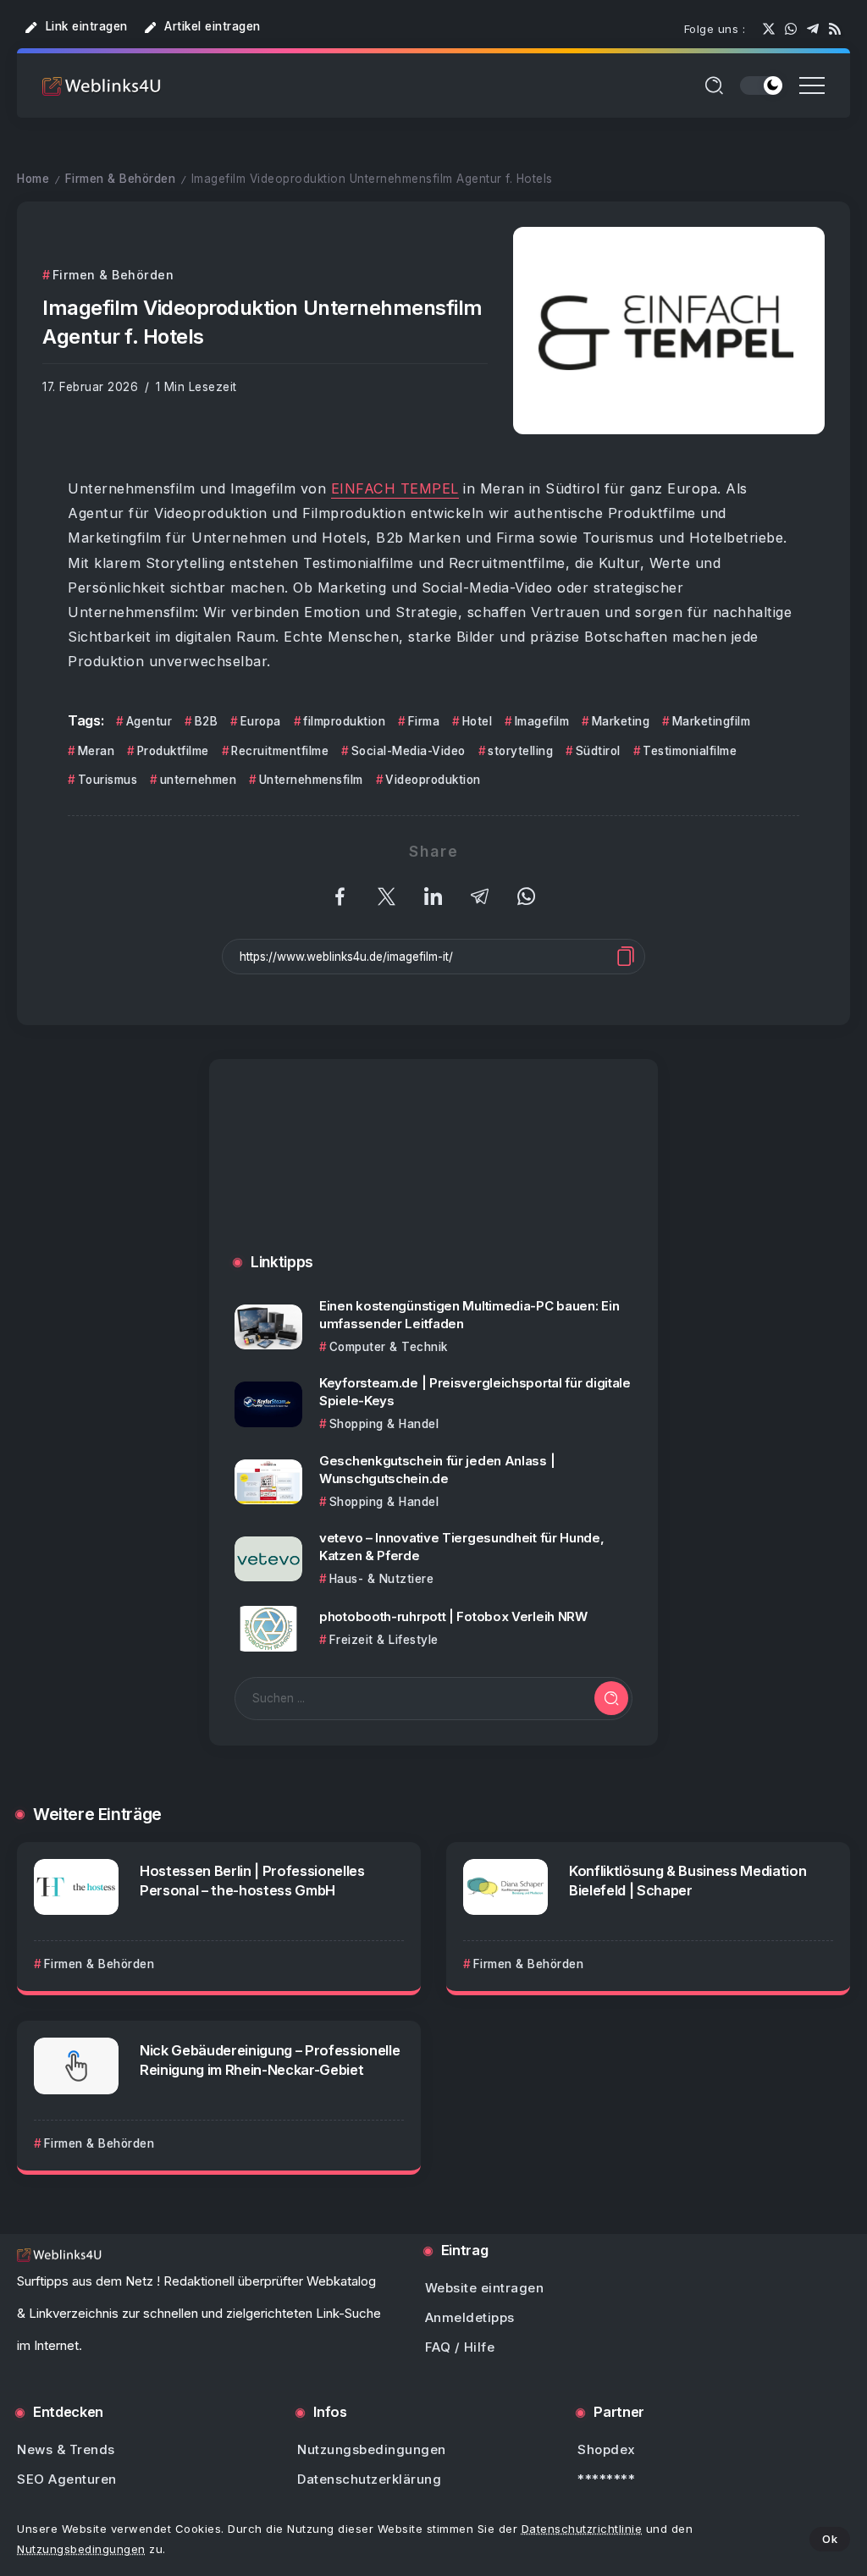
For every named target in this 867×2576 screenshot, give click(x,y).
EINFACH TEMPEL (395, 488)
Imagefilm (542, 721)
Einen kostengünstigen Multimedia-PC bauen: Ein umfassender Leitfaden (469, 1315)
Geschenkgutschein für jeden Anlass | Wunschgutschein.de (437, 1470)
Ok (830, 2539)
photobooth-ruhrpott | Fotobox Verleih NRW (453, 1616)
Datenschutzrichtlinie (582, 2529)
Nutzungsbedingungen (81, 2549)
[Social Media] (769, 29)
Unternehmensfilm (311, 780)
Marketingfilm (711, 721)
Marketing (621, 721)
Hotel (477, 721)
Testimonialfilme (690, 751)
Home (33, 179)
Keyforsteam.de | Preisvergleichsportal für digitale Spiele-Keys (475, 1392)
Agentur (149, 721)
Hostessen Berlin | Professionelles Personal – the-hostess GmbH (252, 1881)
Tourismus (108, 780)
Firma (424, 721)
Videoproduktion (433, 780)
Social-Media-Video (409, 751)
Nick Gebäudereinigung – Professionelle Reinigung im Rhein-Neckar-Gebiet (270, 2060)
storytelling (520, 751)
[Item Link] (268, 1327)
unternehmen (198, 780)
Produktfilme (173, 751)
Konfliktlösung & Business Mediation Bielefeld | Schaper (688, 1881)
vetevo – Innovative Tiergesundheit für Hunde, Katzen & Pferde (462, 1547)
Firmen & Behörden (121, 179)
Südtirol (598, 751)
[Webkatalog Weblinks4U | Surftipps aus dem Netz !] (102, 85)
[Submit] (611, 1698)
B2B (206, 721)
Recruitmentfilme (280, 751)
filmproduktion (344, 721)
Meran (96, 751)
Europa (261, 721)
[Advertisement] (433, 1173)
